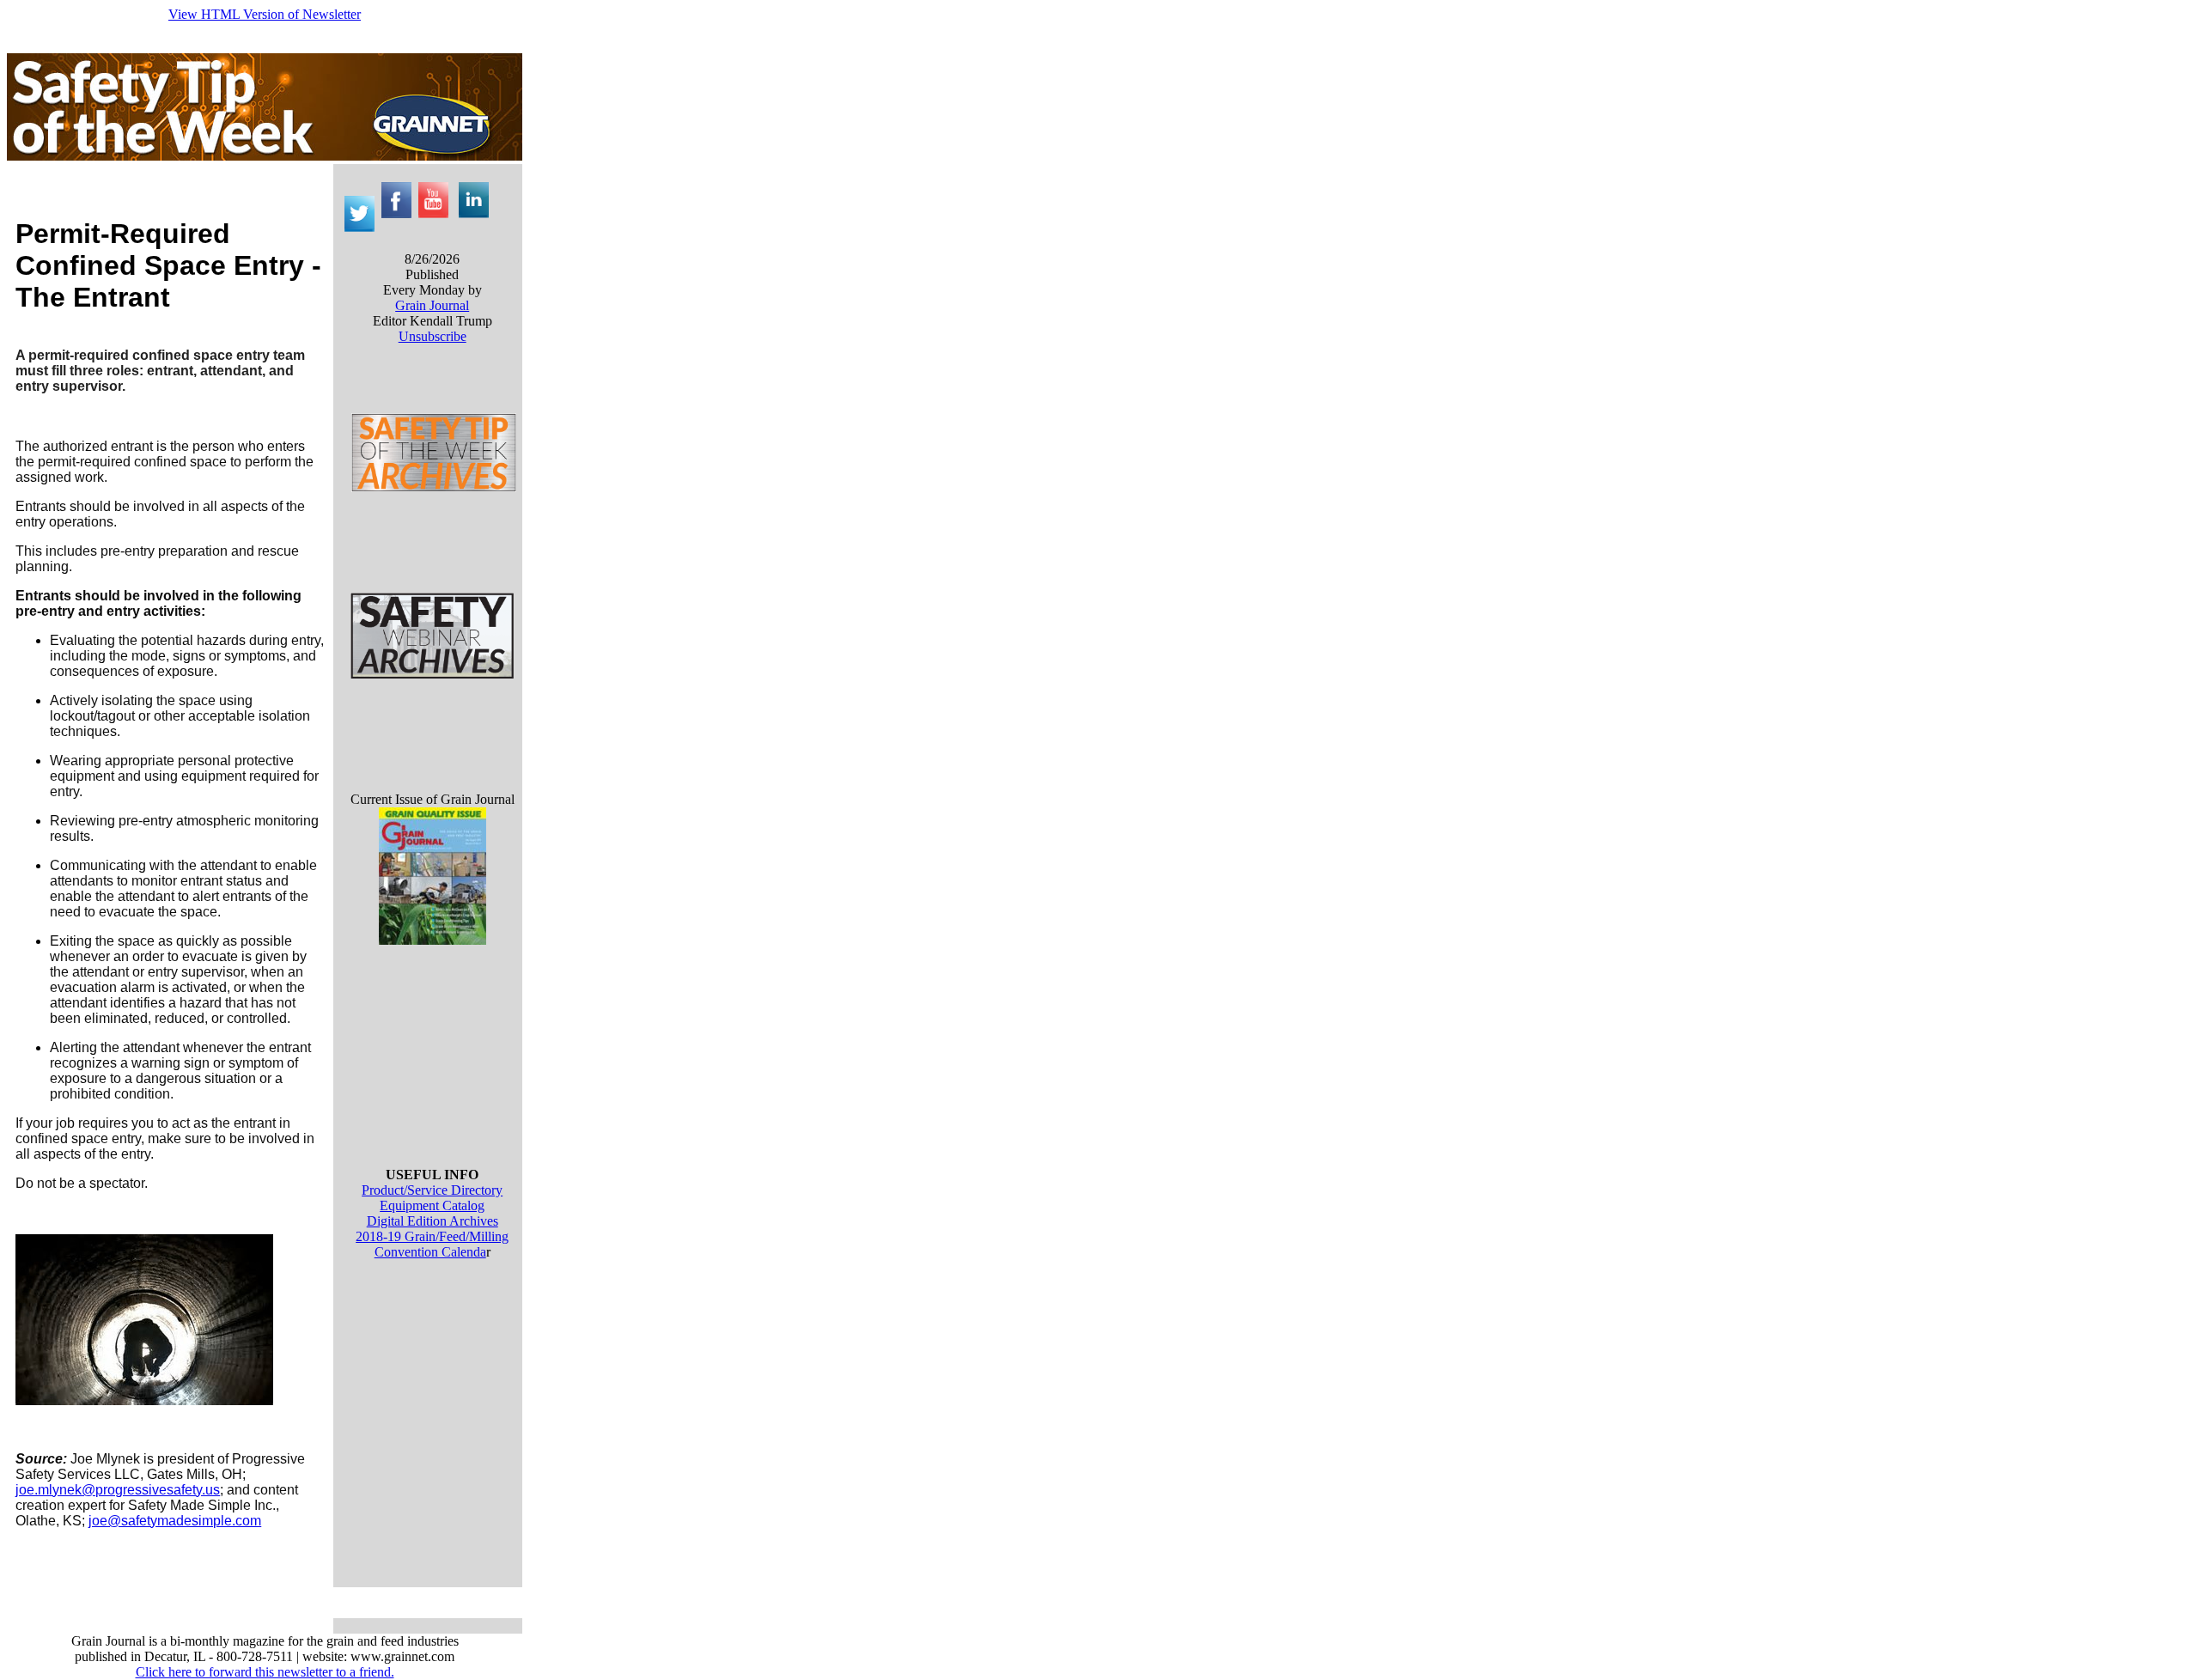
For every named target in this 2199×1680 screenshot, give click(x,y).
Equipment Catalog (432, 1205)
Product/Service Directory (432, 1190)
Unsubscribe (432, 336)
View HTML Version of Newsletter (265, 14)
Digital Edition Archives (432, 1221)
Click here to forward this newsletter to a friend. (265, 1672)
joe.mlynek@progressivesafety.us (118, 1490)
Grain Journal (432, 305)
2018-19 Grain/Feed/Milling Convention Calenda (432, 1244)
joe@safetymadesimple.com (175, 1521)
